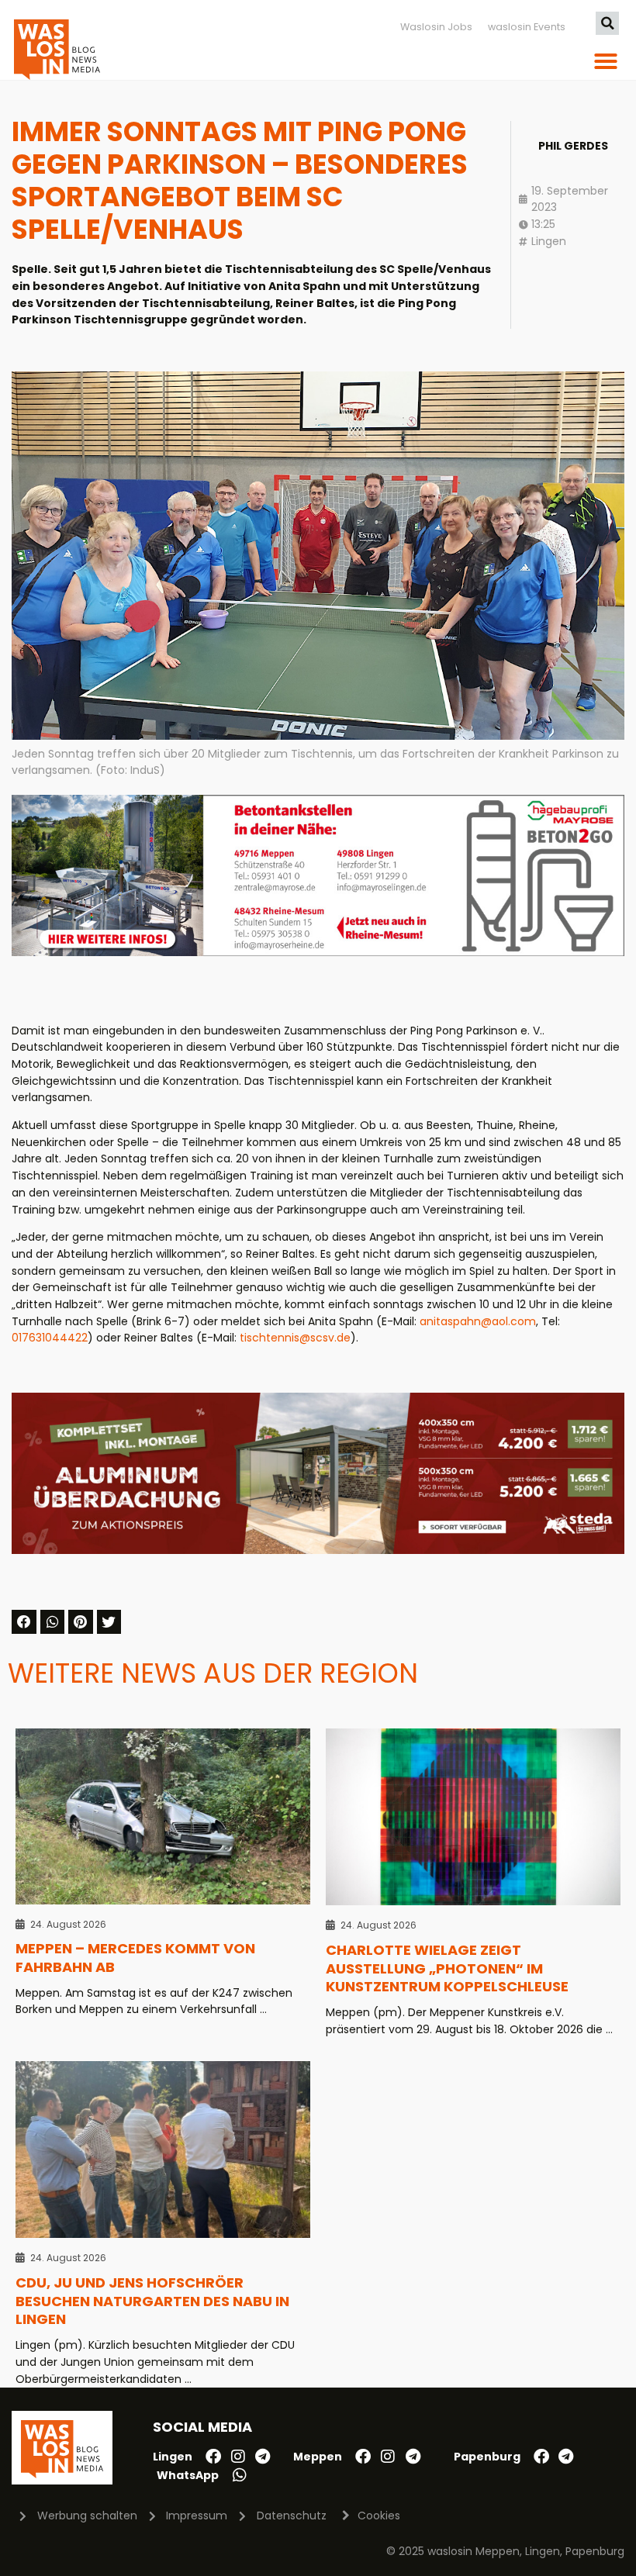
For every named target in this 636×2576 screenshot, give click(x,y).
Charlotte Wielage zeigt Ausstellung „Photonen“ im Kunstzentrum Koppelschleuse (447, 1968)
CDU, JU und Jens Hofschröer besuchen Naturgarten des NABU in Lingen (152, 2301)
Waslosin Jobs (436, 27)
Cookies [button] (379, 2516)
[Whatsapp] (240, 2475)
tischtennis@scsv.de (295, 1338)
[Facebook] (213, 2457)
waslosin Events (527, 27)
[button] (607, 23)
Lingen (549, 241)
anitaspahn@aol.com (478, 1321)
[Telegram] (263, 2457)
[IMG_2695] (318, 952)
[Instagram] (238, 2457)
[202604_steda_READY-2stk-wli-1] (318, 1550)
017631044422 (50, 1338)
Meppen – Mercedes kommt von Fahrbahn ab (135, 1958)
